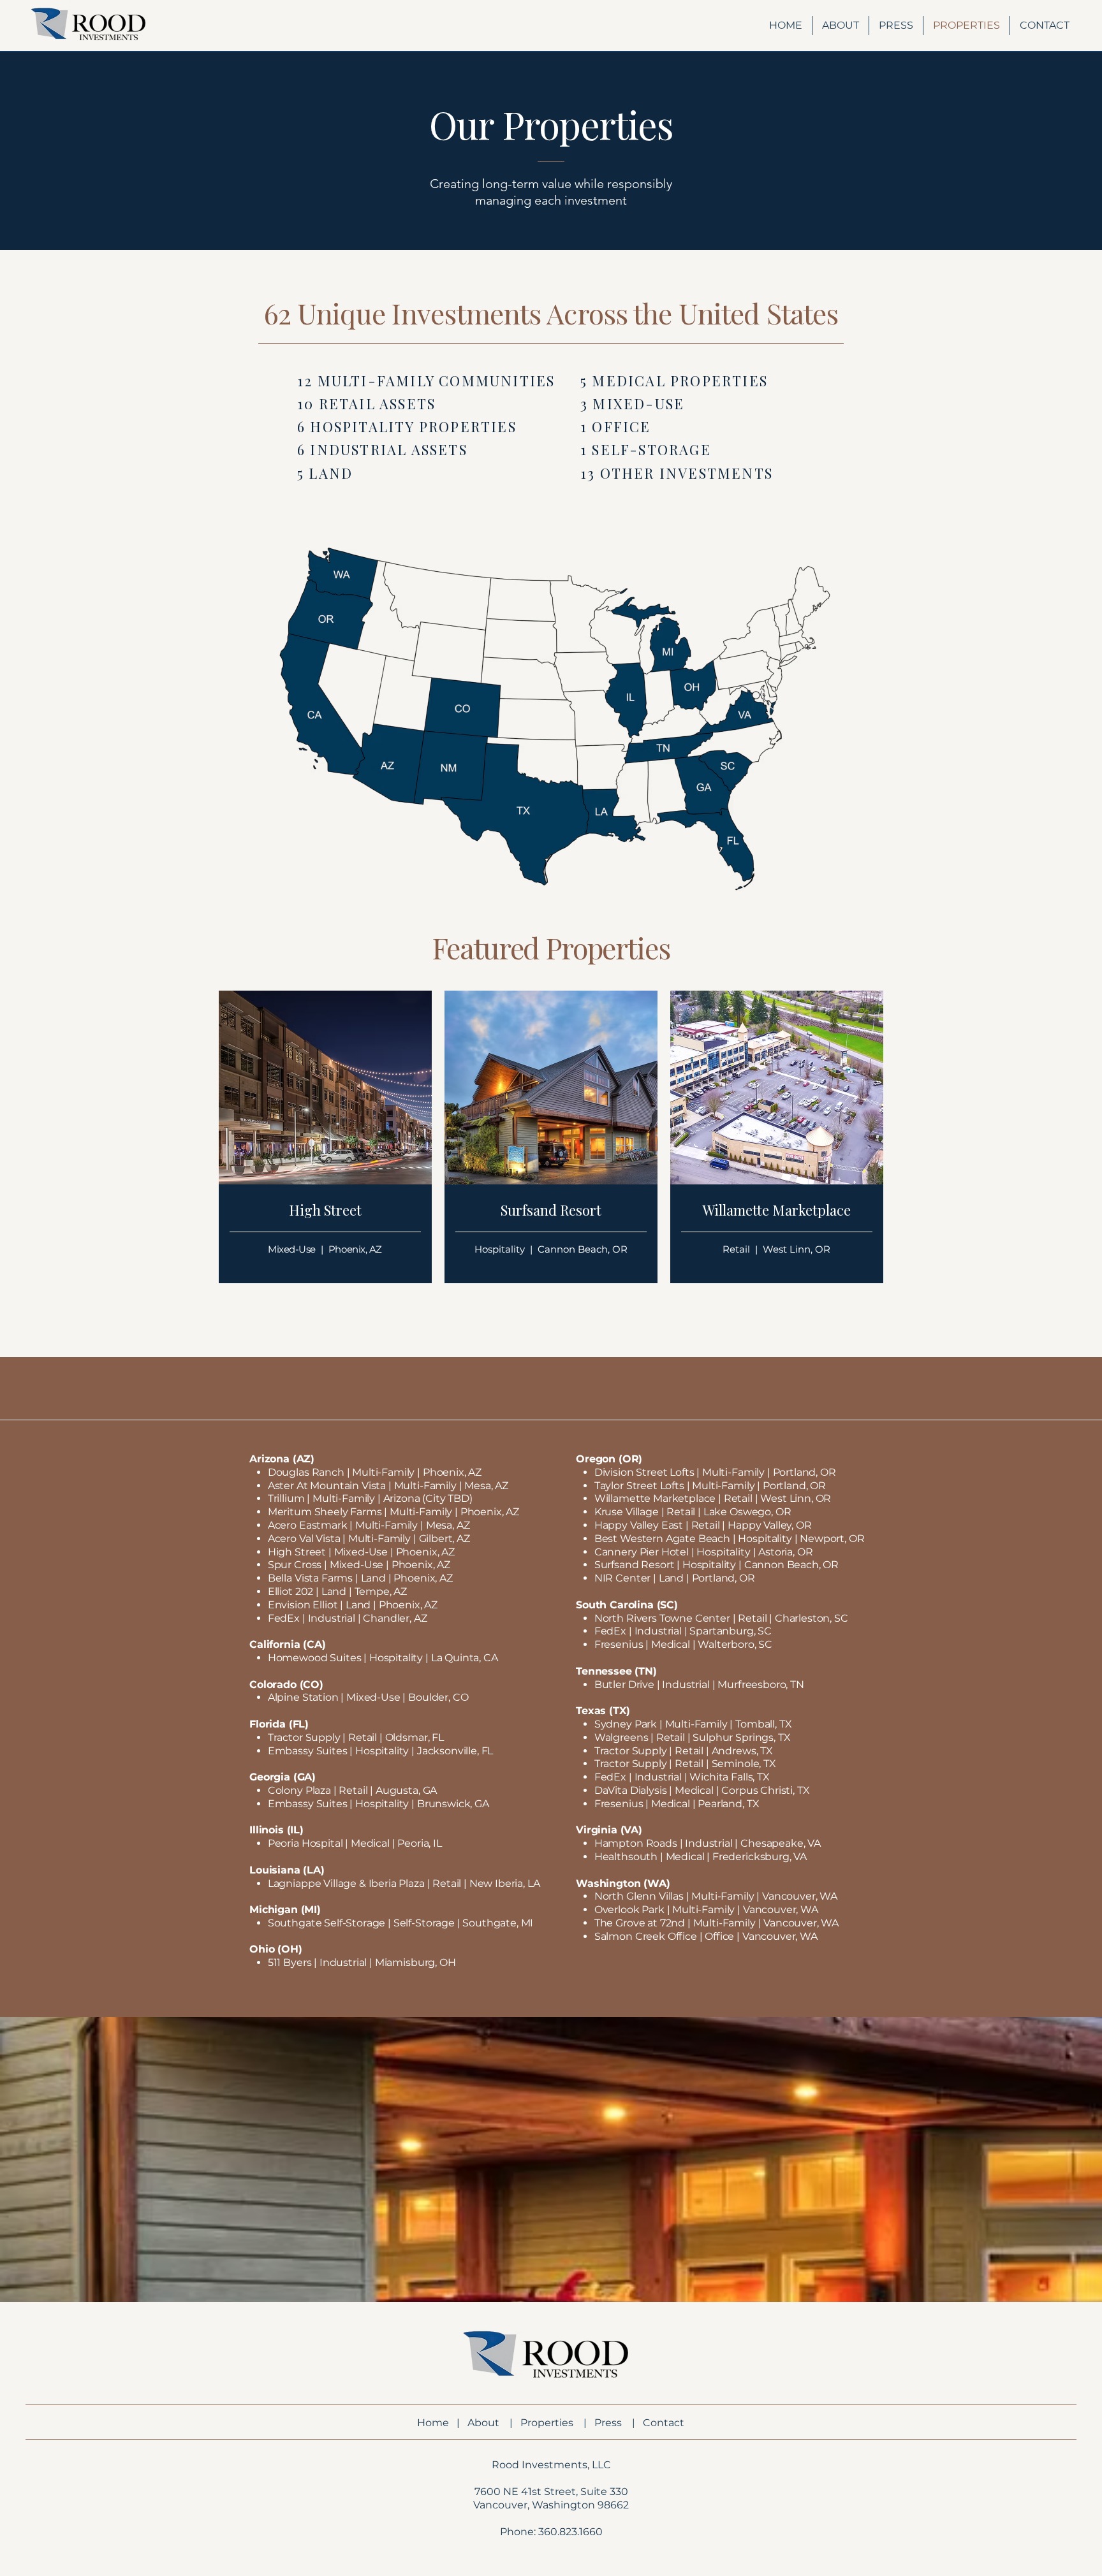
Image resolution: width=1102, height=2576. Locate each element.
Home (433, 2423)
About (483, 2423)
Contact (664, 2423)
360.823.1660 (570, 2532)
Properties (547, 2423)
